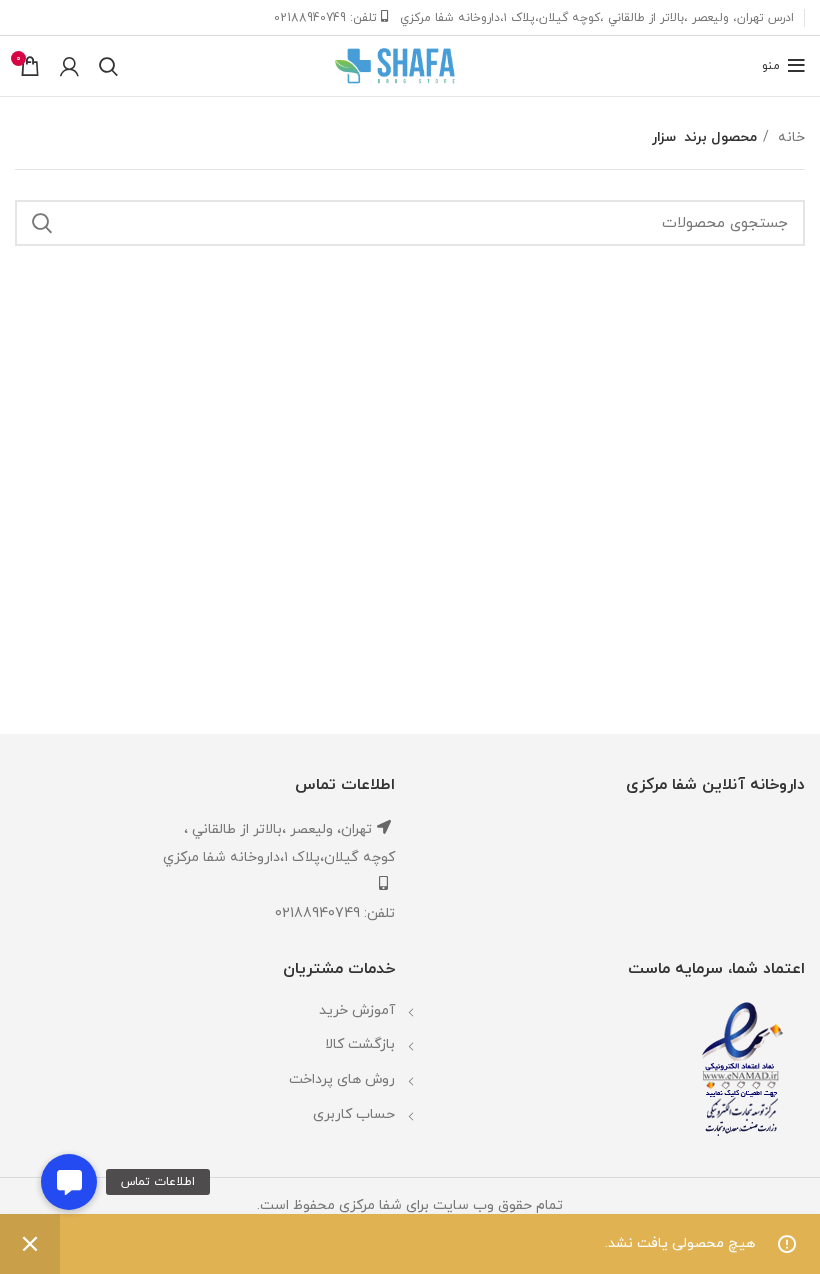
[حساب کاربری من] (69, 66)
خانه (789, 137)
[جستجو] (108, 66)
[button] (69, 1182)
